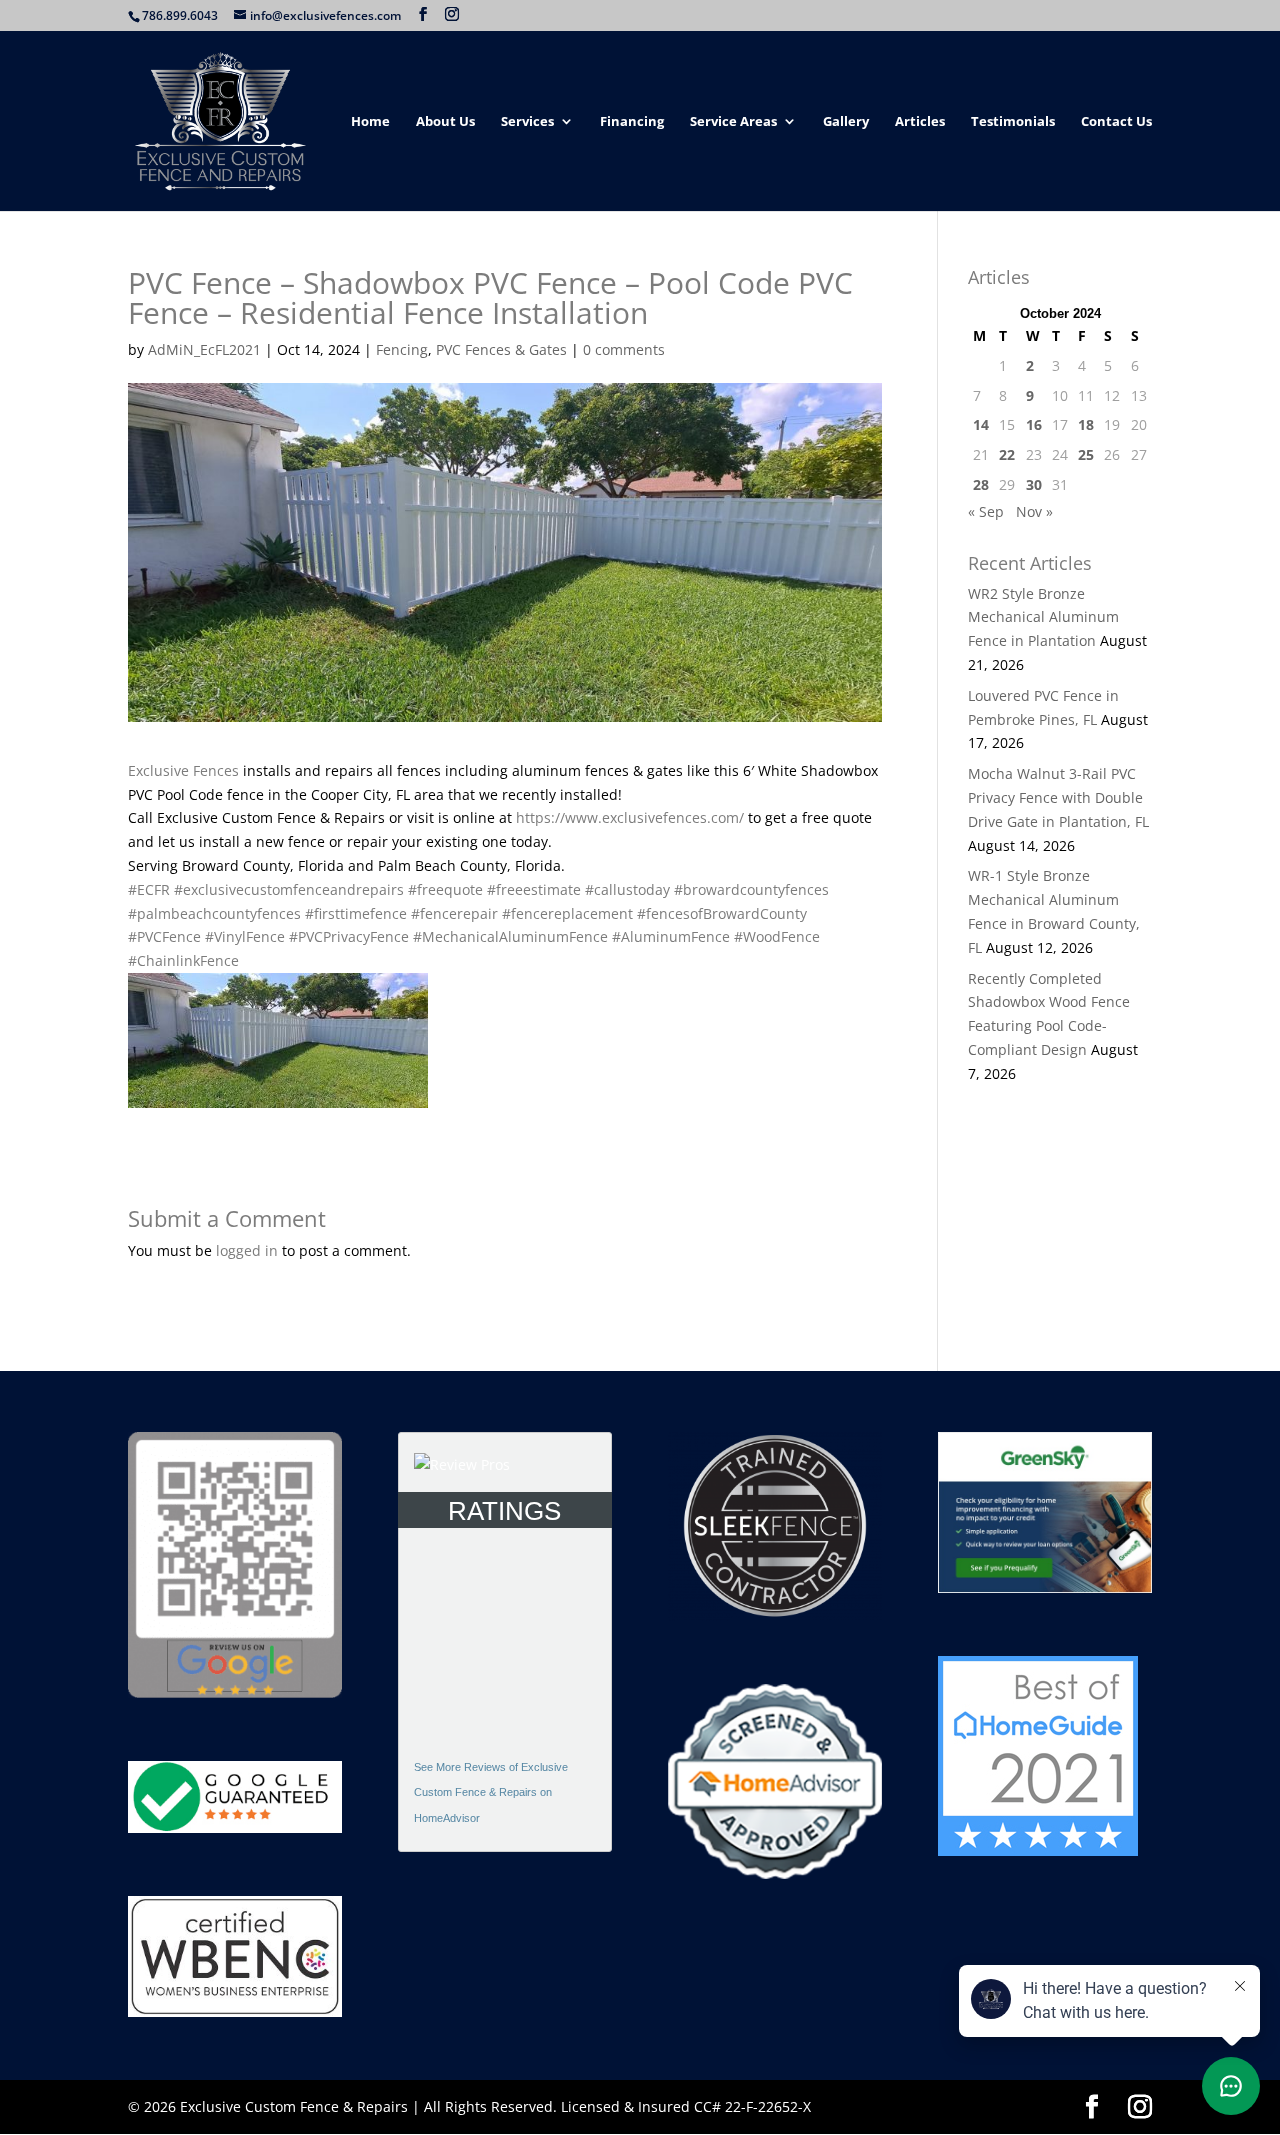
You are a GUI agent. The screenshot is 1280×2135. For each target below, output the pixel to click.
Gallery (846, 122)
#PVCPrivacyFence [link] (349, 936)
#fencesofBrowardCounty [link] (722, 913)
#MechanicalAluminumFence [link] (510, 936)
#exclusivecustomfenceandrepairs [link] (289, 889)
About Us (445, 122)
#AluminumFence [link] (671, 936)
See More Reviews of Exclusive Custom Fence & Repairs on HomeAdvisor (491, 1793)
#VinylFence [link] (245, 936)
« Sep (986, 511)
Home (370, 122)
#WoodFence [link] (777, 936)
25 (1086, 454)
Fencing (402, 349)
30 (1034, 484)
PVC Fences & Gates (501, 349)
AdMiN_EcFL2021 (204, 349)
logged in (247, 1250)
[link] (183, 770)
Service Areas (733, 122)
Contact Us (1116, 122)
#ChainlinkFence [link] (183, 960)
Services (527, 122)
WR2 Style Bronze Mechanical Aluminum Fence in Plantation (1043, 617)
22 (1007, 454)
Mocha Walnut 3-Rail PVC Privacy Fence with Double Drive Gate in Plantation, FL (1058, 797)
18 (1086, 424)
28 (981, 484)
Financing (632, 122)
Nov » (1034, 511)
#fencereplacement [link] (567, 913)
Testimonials (1013, 122)
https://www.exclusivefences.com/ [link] (630, 817)
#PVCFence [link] (164, 936)
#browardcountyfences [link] (751, 889)
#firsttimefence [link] (356, 913)
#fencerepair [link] (454, 913)
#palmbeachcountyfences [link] (214, 913)
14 (981, 424)
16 (1034, 424)
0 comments (624, 349)
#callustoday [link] (627, 889)
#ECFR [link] (149, 889)
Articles (920, 122)
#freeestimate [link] (534, 889)
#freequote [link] (445, 889)
